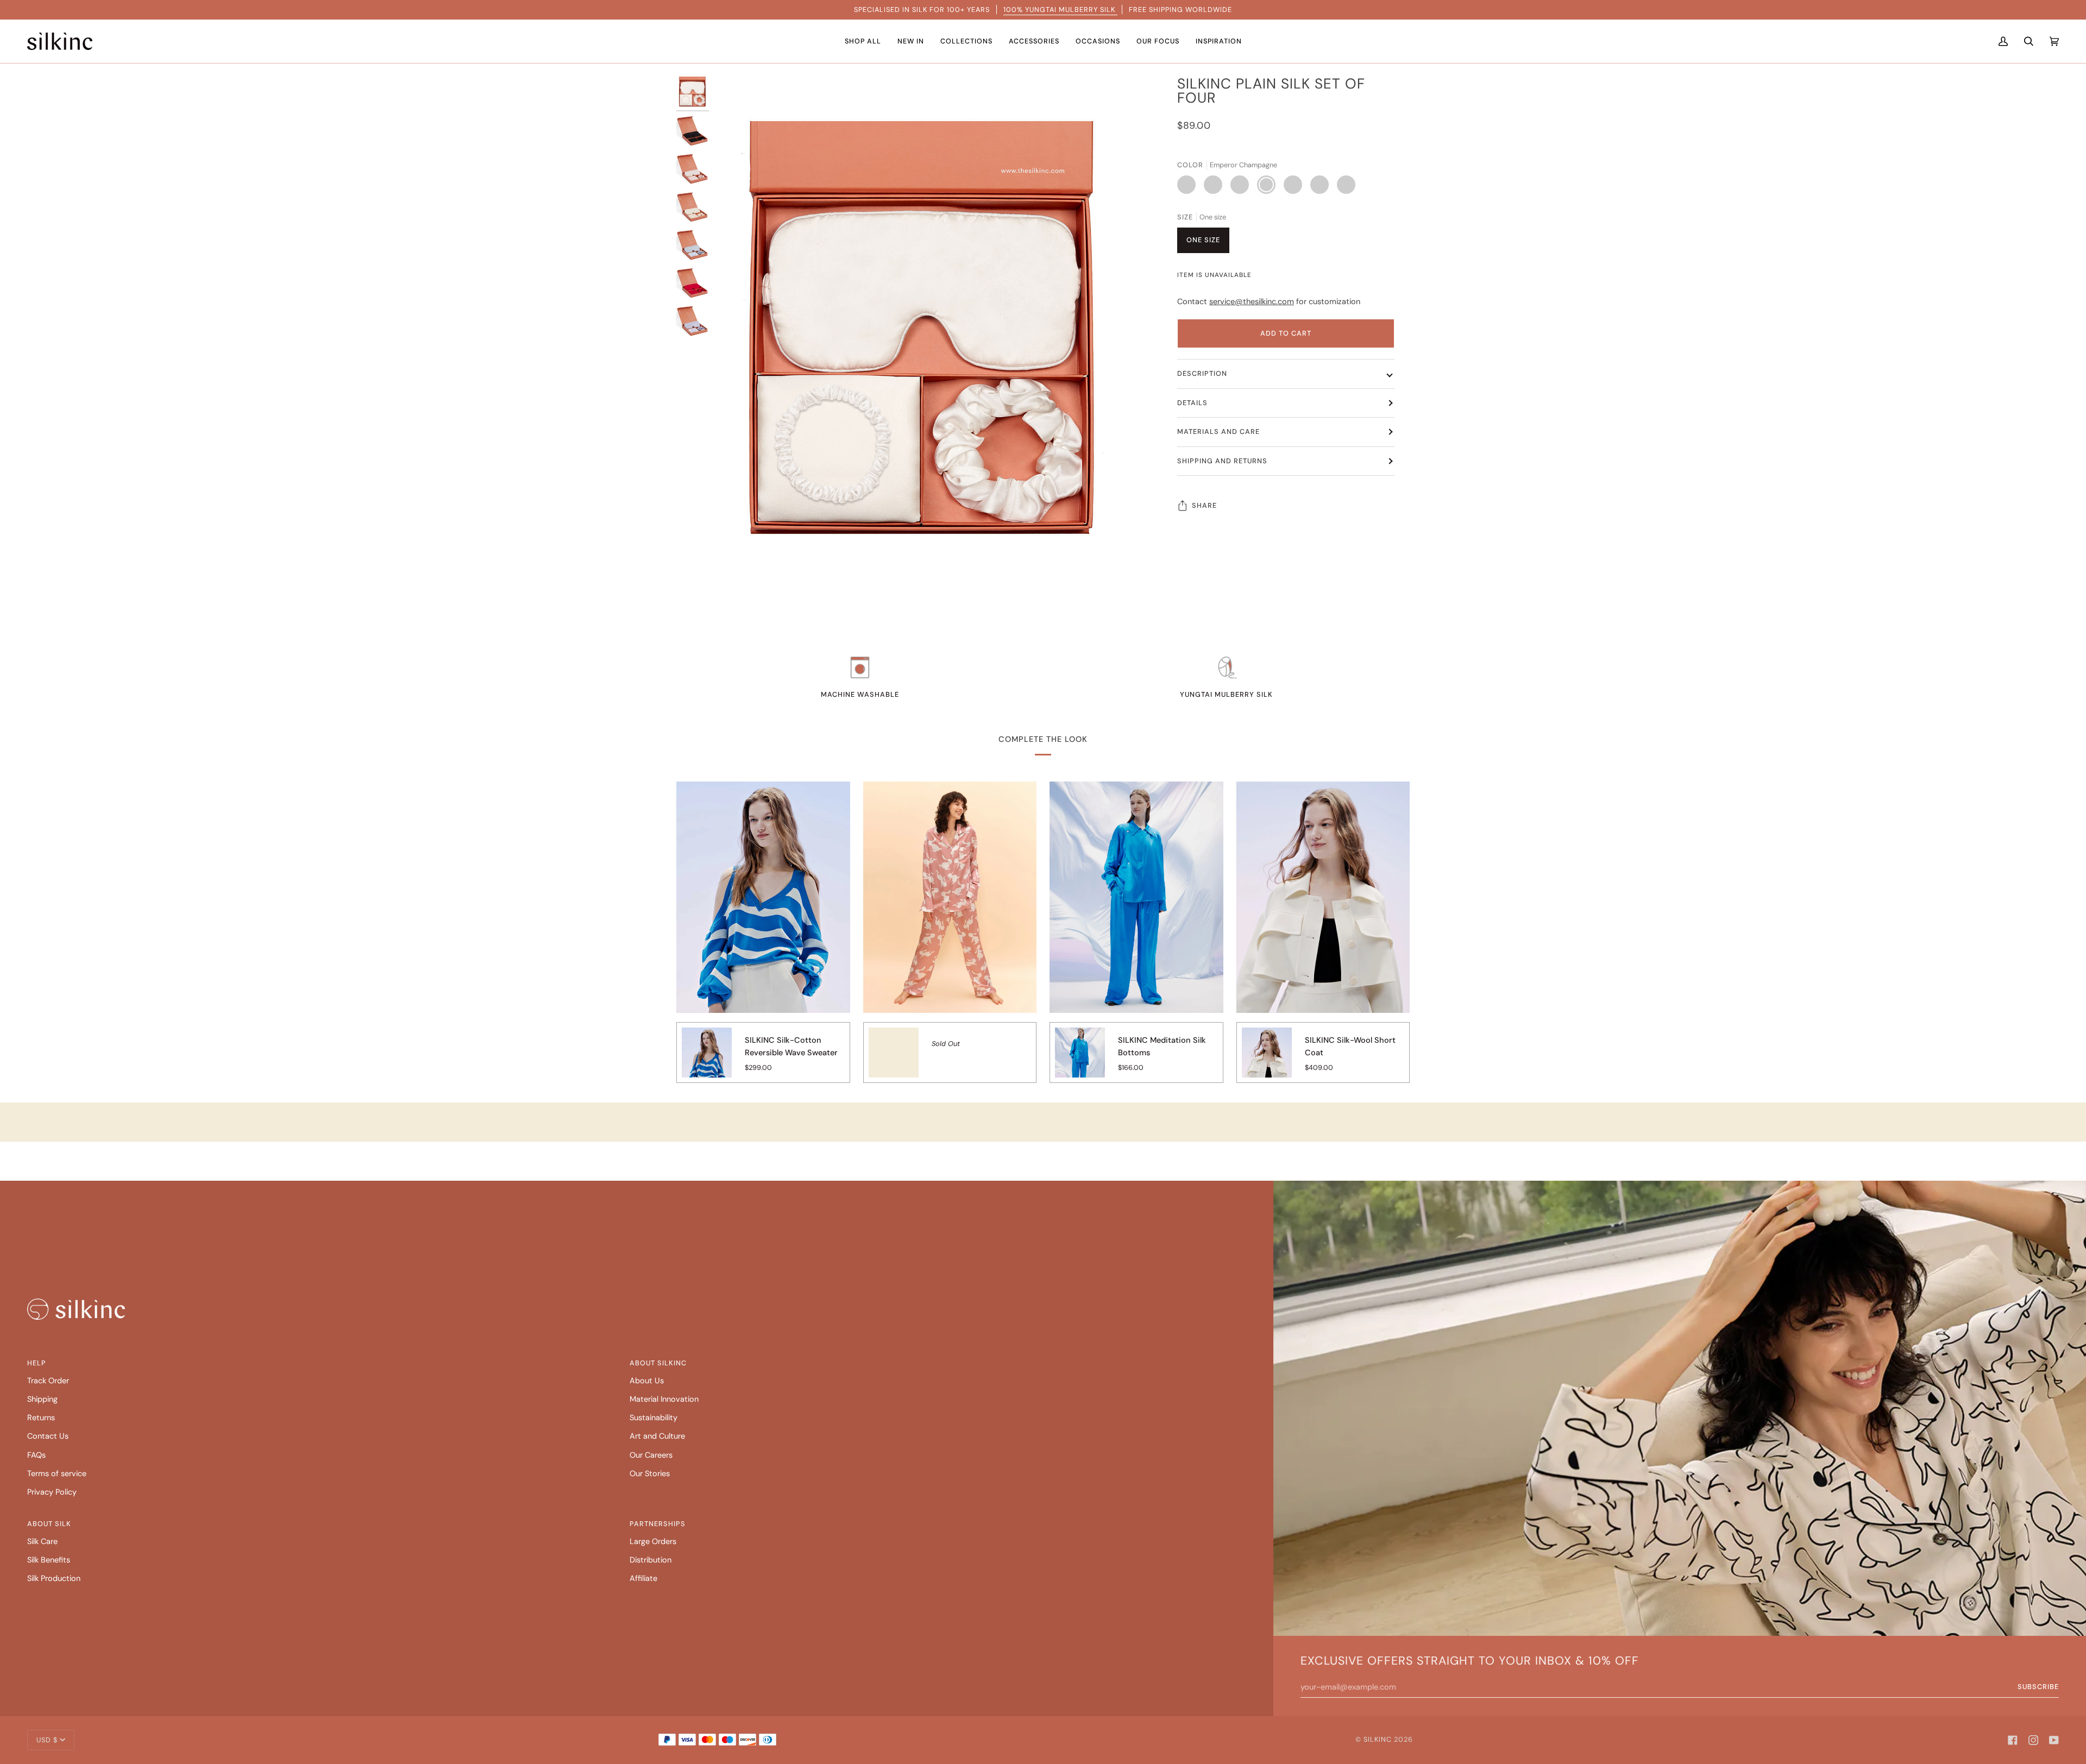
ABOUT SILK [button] (49, 1524)
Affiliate (643, 1579)
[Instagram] (2033, 1740)
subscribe (2038, 1687)
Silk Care (42, 1542)
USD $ (47, 1740)
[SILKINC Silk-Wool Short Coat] (1267, 1060)
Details (1192, 403)
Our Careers (651, 1455)
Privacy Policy (52, 1492)
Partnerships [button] (658, 1524)
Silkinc (1378, 1739)
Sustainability (654, 1418)
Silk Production (54, 1579)
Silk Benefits (49, 1560)
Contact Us (48, 1436)
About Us (647, 1381)
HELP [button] (37, 1363)
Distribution (651, 1560)
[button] (863, 41)
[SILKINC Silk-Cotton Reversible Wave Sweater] (707, 1060)
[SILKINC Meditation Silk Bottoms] (1080, 1060)
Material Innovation (664, 1399)
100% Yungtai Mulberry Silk (1060, 10)
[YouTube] (2054, 1740)
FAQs (36, 1455)
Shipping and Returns (1222, 461)
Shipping (42, 1399)
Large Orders (653, 1542)
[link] (76, 1309)
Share (1204, 505)
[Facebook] (2013, 1740)
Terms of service (57, 1474)
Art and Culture (657, 1436)
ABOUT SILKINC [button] (658, 1363)
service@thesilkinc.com (1252, 302)
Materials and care (1218, 431)
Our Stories (650, 1474)
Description (1202, 373)
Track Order (48, 1381)
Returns (41, 1418)
